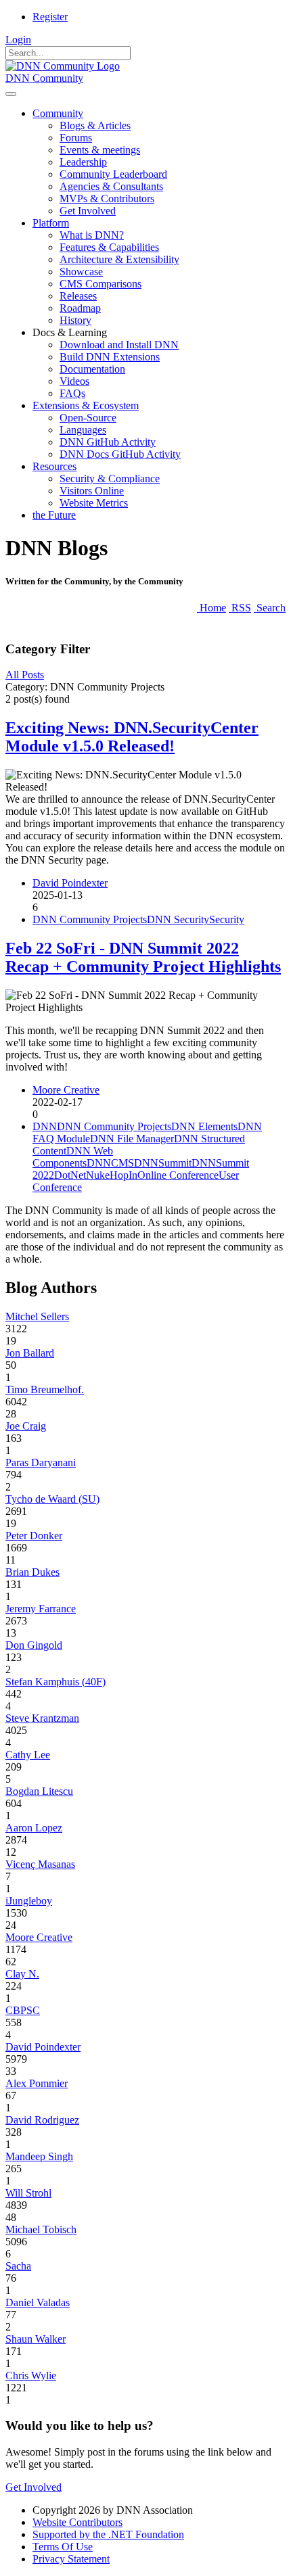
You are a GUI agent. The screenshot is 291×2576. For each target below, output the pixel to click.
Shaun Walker (36, 2339)
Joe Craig (26, 1426)
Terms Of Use (63, 2547)
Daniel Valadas (38, 2302)
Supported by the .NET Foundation (108, 2534)
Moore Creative (66, 1090)
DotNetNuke (82, 1175)
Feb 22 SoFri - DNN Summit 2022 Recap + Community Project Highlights (143, 957)
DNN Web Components (73, 1157)
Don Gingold (34, 1645)
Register (50, 17)
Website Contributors (77, 2522)
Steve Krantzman (42, 1718)
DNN (45, 1126)
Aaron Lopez (34, 1828)
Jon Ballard (30, 1353)
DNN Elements (204, 1126)
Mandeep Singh (39, 2156)
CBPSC (23, 2010)
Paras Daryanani (41, 1462)
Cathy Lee (28, 1755)
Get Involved (33, 2487)
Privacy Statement (71, 2559)
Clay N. (22, 1974)
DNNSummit (163, 1163)
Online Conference (178, 1175)
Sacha (18, 2266)
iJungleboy (29, 1901)
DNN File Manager (132, 1139)
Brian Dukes (32, 1572)
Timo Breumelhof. (45, 1389)
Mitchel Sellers (37, 1316)
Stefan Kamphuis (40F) (55, 1682)
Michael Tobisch (41, 2229)
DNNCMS (110, 1163)
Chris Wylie (31, 2375)
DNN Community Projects (90, 919)
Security (227, 919)
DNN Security (178, 919)
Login (18, 40)
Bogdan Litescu (39, 1791)
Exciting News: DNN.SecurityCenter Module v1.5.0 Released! (132, 737)
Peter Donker (34, 1536)
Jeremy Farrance (41, 1609)
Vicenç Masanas (40, 1864)
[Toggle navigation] (11, 94)
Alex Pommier (37, 2083)
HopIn (124, 1175)
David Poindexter (70, 883)
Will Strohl (28, 2193)
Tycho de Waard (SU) (52, 1499)
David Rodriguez (42, 2120)
